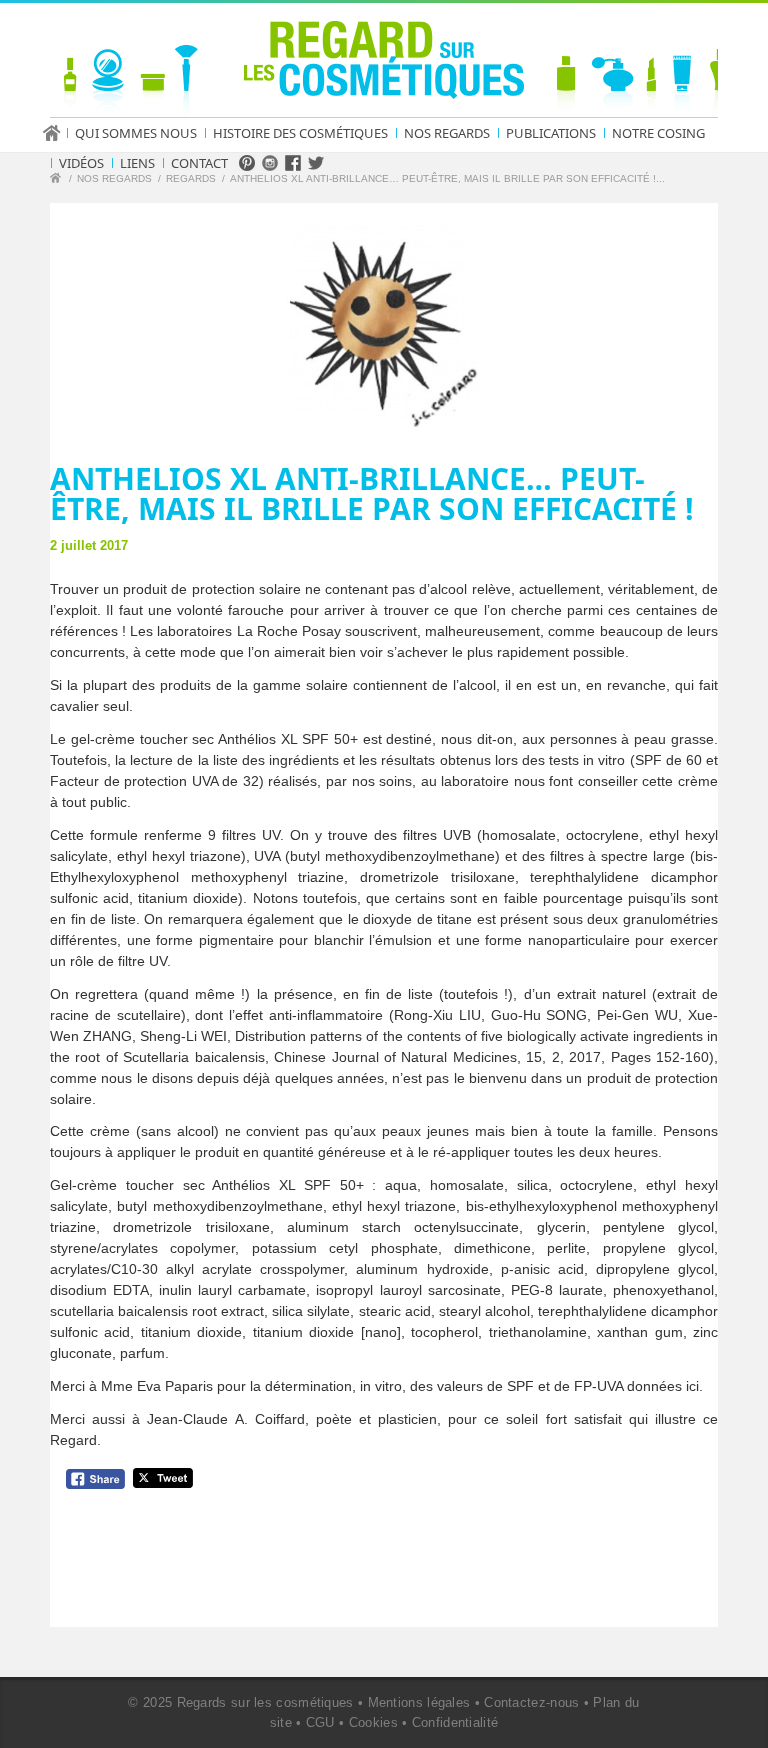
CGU (320, 1722)
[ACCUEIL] (58, 133)
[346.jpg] (384, 321)
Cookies (373, 1722)
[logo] (384, 64)
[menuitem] (58, 133)
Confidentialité (455, 1722)
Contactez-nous (531, 1702)
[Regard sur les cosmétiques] (58, 180)
